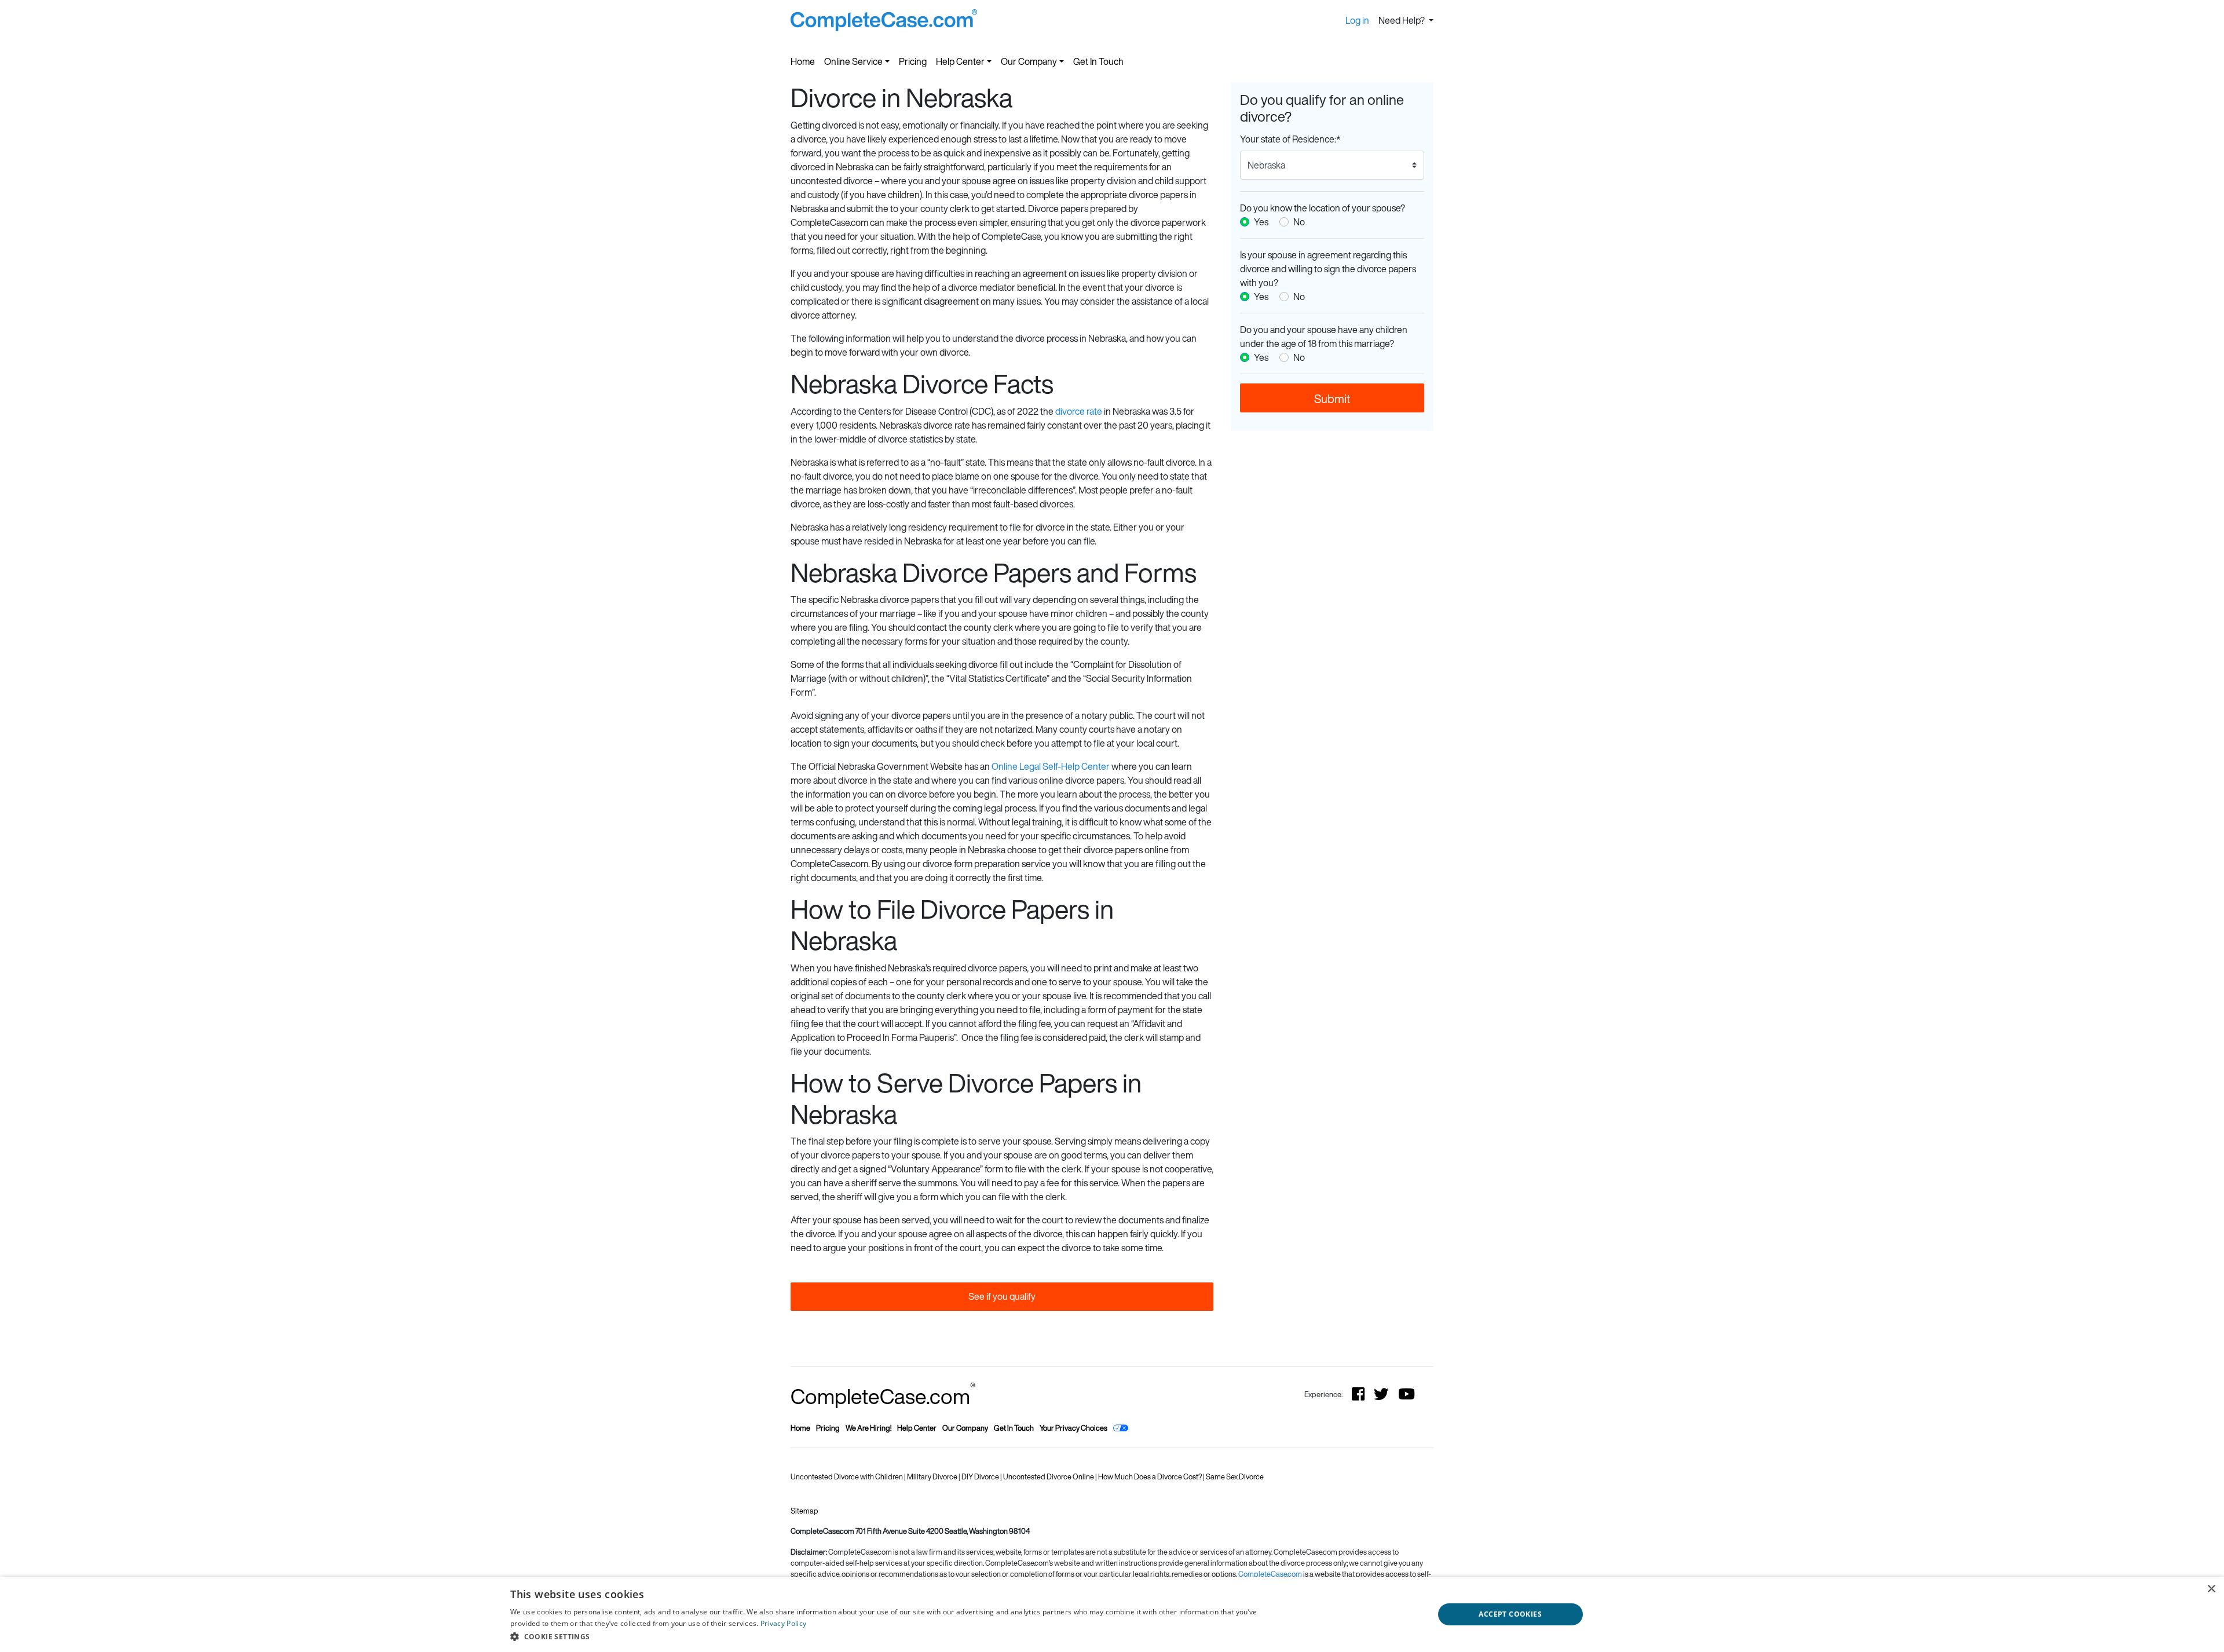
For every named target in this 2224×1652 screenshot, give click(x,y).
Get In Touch (1098, 61)
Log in (1357, 20)
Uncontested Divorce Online (1049, 1477)
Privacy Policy (783, 1623)
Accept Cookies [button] (1510, 1614)
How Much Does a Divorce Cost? (1151, 1477)
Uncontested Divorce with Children (847, 1477)
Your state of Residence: (1290, 139)
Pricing (913, 61)
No (1299, 222)
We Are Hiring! (868, 1428)
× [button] (2211, 1589)
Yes (1261, 222)
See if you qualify (1002, 1296)
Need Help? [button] (1402, 20)
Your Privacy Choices (1073, 1428)
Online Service (853, 61)
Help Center (960, 61)
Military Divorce (933, 1477)
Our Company (1029, 61)
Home (803, 61)
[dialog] (1112, 1614)
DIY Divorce (981, 1477)
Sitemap (804, 1511)
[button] (899, 1636)
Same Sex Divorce (1235, 1477)
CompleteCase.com (883, 1396)
